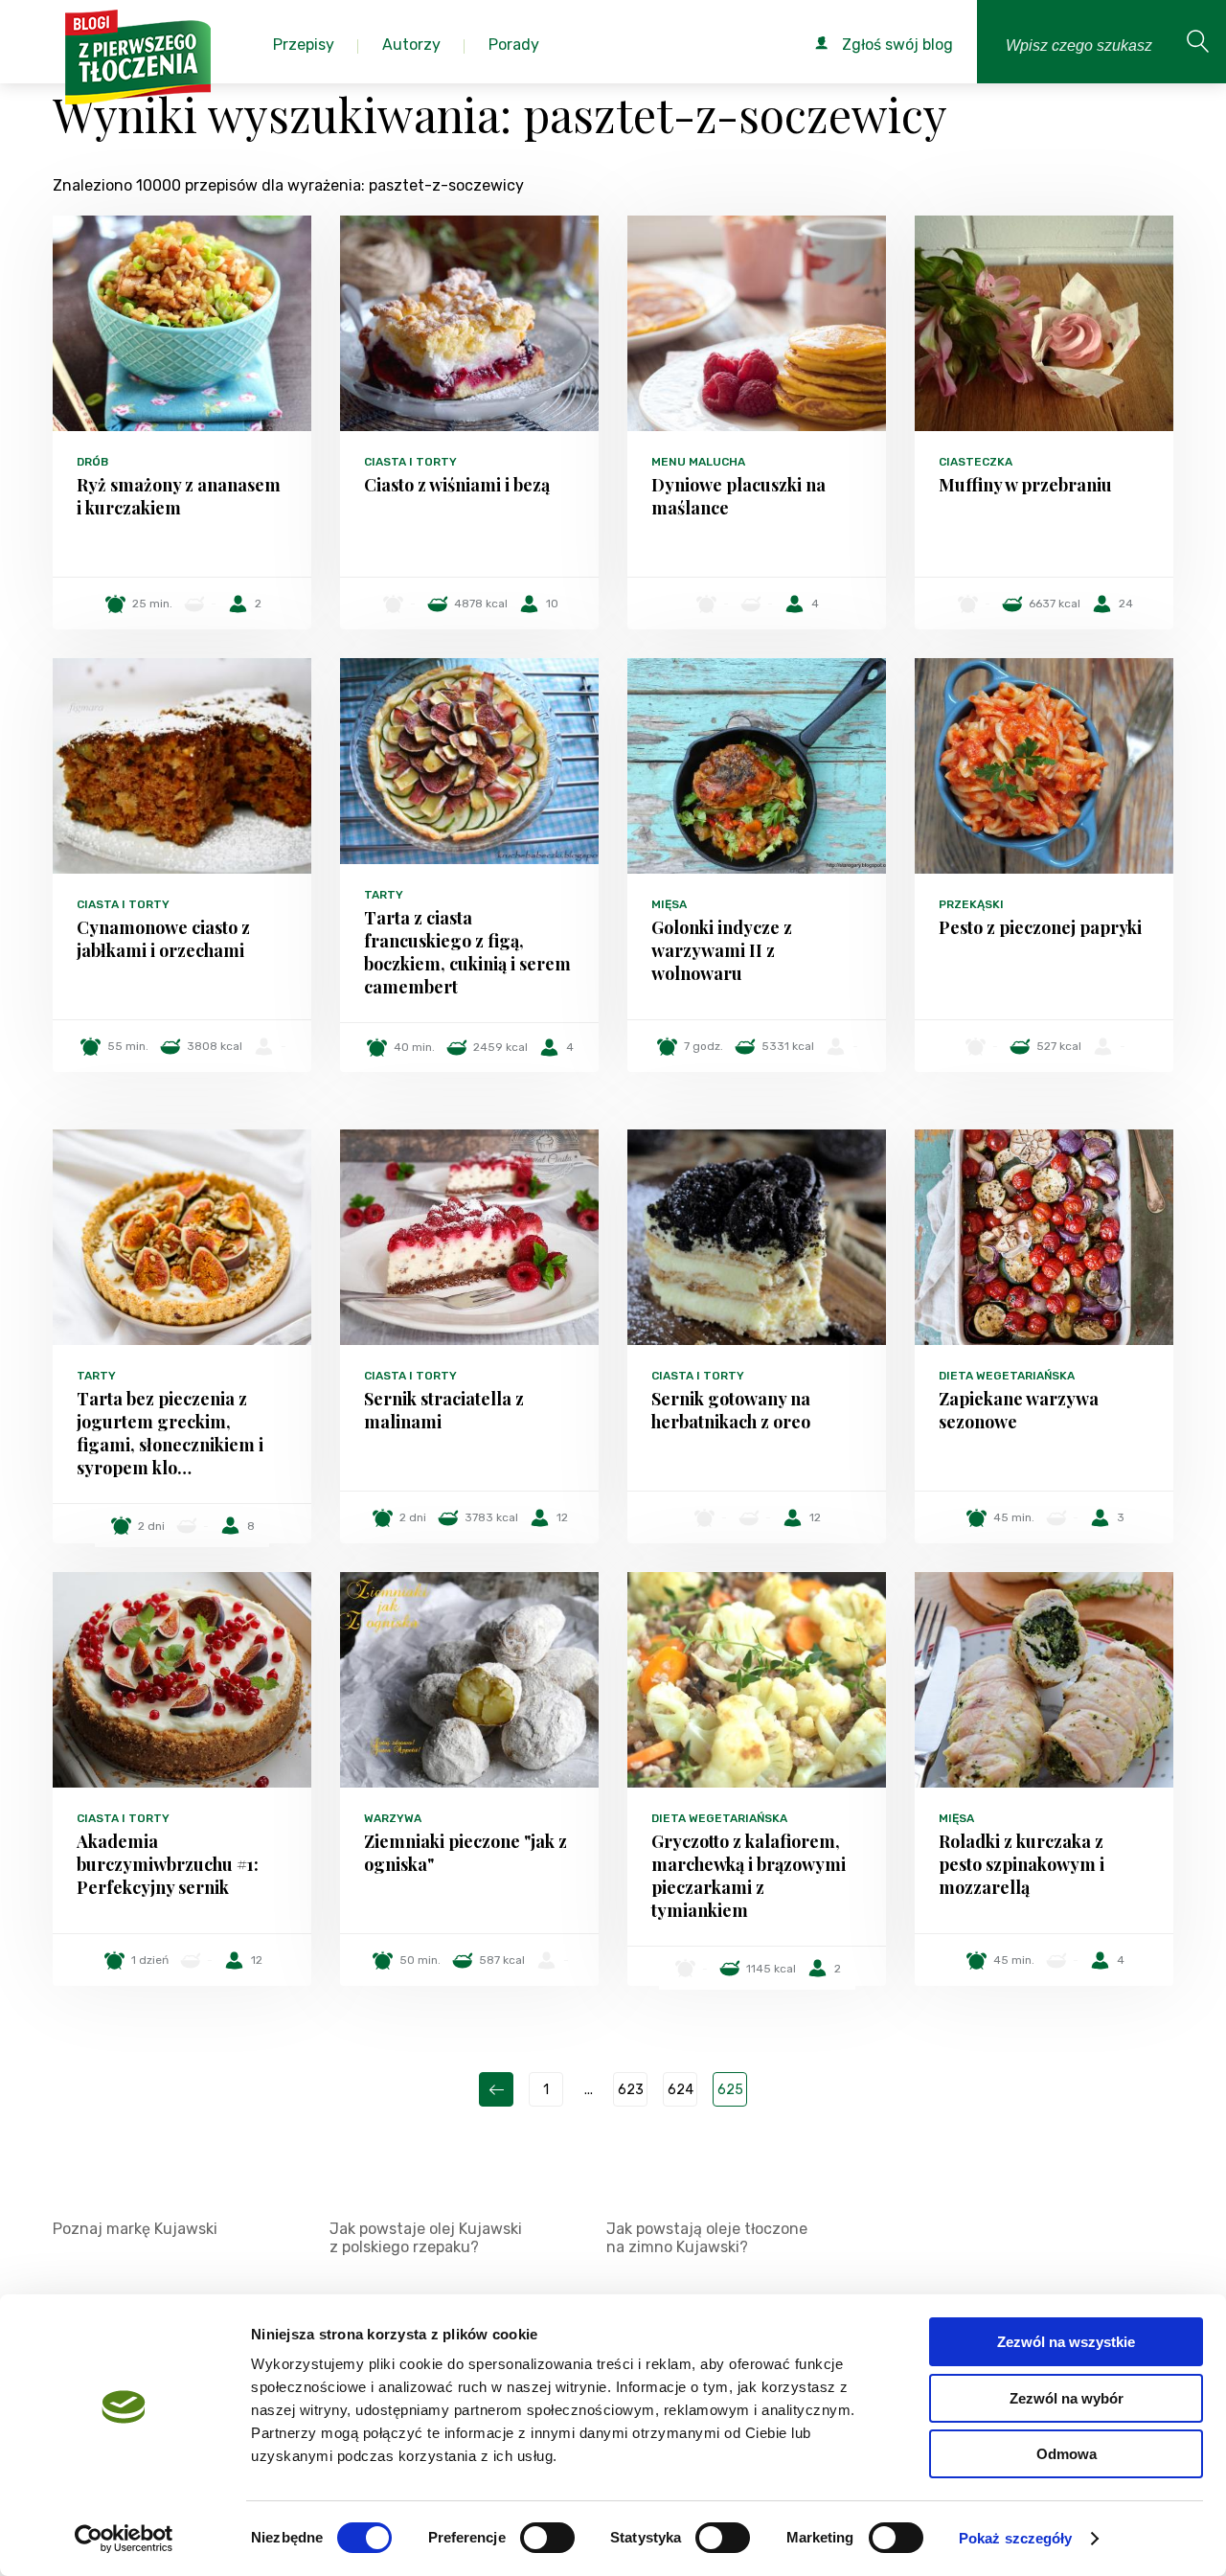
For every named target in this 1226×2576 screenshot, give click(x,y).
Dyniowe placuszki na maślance (738, 496)
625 (730, 2090)
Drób (92, 462)
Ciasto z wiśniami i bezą (457, 485)
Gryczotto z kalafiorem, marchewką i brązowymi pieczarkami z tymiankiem (749, 1876)
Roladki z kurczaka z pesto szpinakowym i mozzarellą (1022, 1864)
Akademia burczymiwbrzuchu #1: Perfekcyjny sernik (168, 1864)
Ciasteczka (976, 462)
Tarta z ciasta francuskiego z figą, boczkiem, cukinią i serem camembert (467, 952)
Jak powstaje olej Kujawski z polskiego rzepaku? (426, 2238)
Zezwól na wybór (1067, 2398)
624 (681, 2090)
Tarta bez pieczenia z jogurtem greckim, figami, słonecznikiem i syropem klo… (170, 1433)
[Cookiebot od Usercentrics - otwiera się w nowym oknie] (124, 2539)
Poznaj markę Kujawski (135, 2229)
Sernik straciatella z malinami (444, 1410)
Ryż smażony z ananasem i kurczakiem (179, 496)
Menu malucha (698, 462)
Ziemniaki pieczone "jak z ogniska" (465, 1853)
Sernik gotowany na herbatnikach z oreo (731, 1410)
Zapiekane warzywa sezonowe (1019, 1410)
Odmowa (1067, 2454)
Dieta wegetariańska (1007, 1376)
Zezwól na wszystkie (1066, 2342)
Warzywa (393, 1818)
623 (631, 2090)
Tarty (384, 895)
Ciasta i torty (410, 462)
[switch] (547, 2538)
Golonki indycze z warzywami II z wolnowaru (722, 950)
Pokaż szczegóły (1016, 2538)
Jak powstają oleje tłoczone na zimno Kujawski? (707, 2238)
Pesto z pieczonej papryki (1040, 927)
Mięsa (669, 904)
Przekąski (971, 904)
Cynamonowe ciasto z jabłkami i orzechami (163, 939)
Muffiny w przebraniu (1025, 485)
